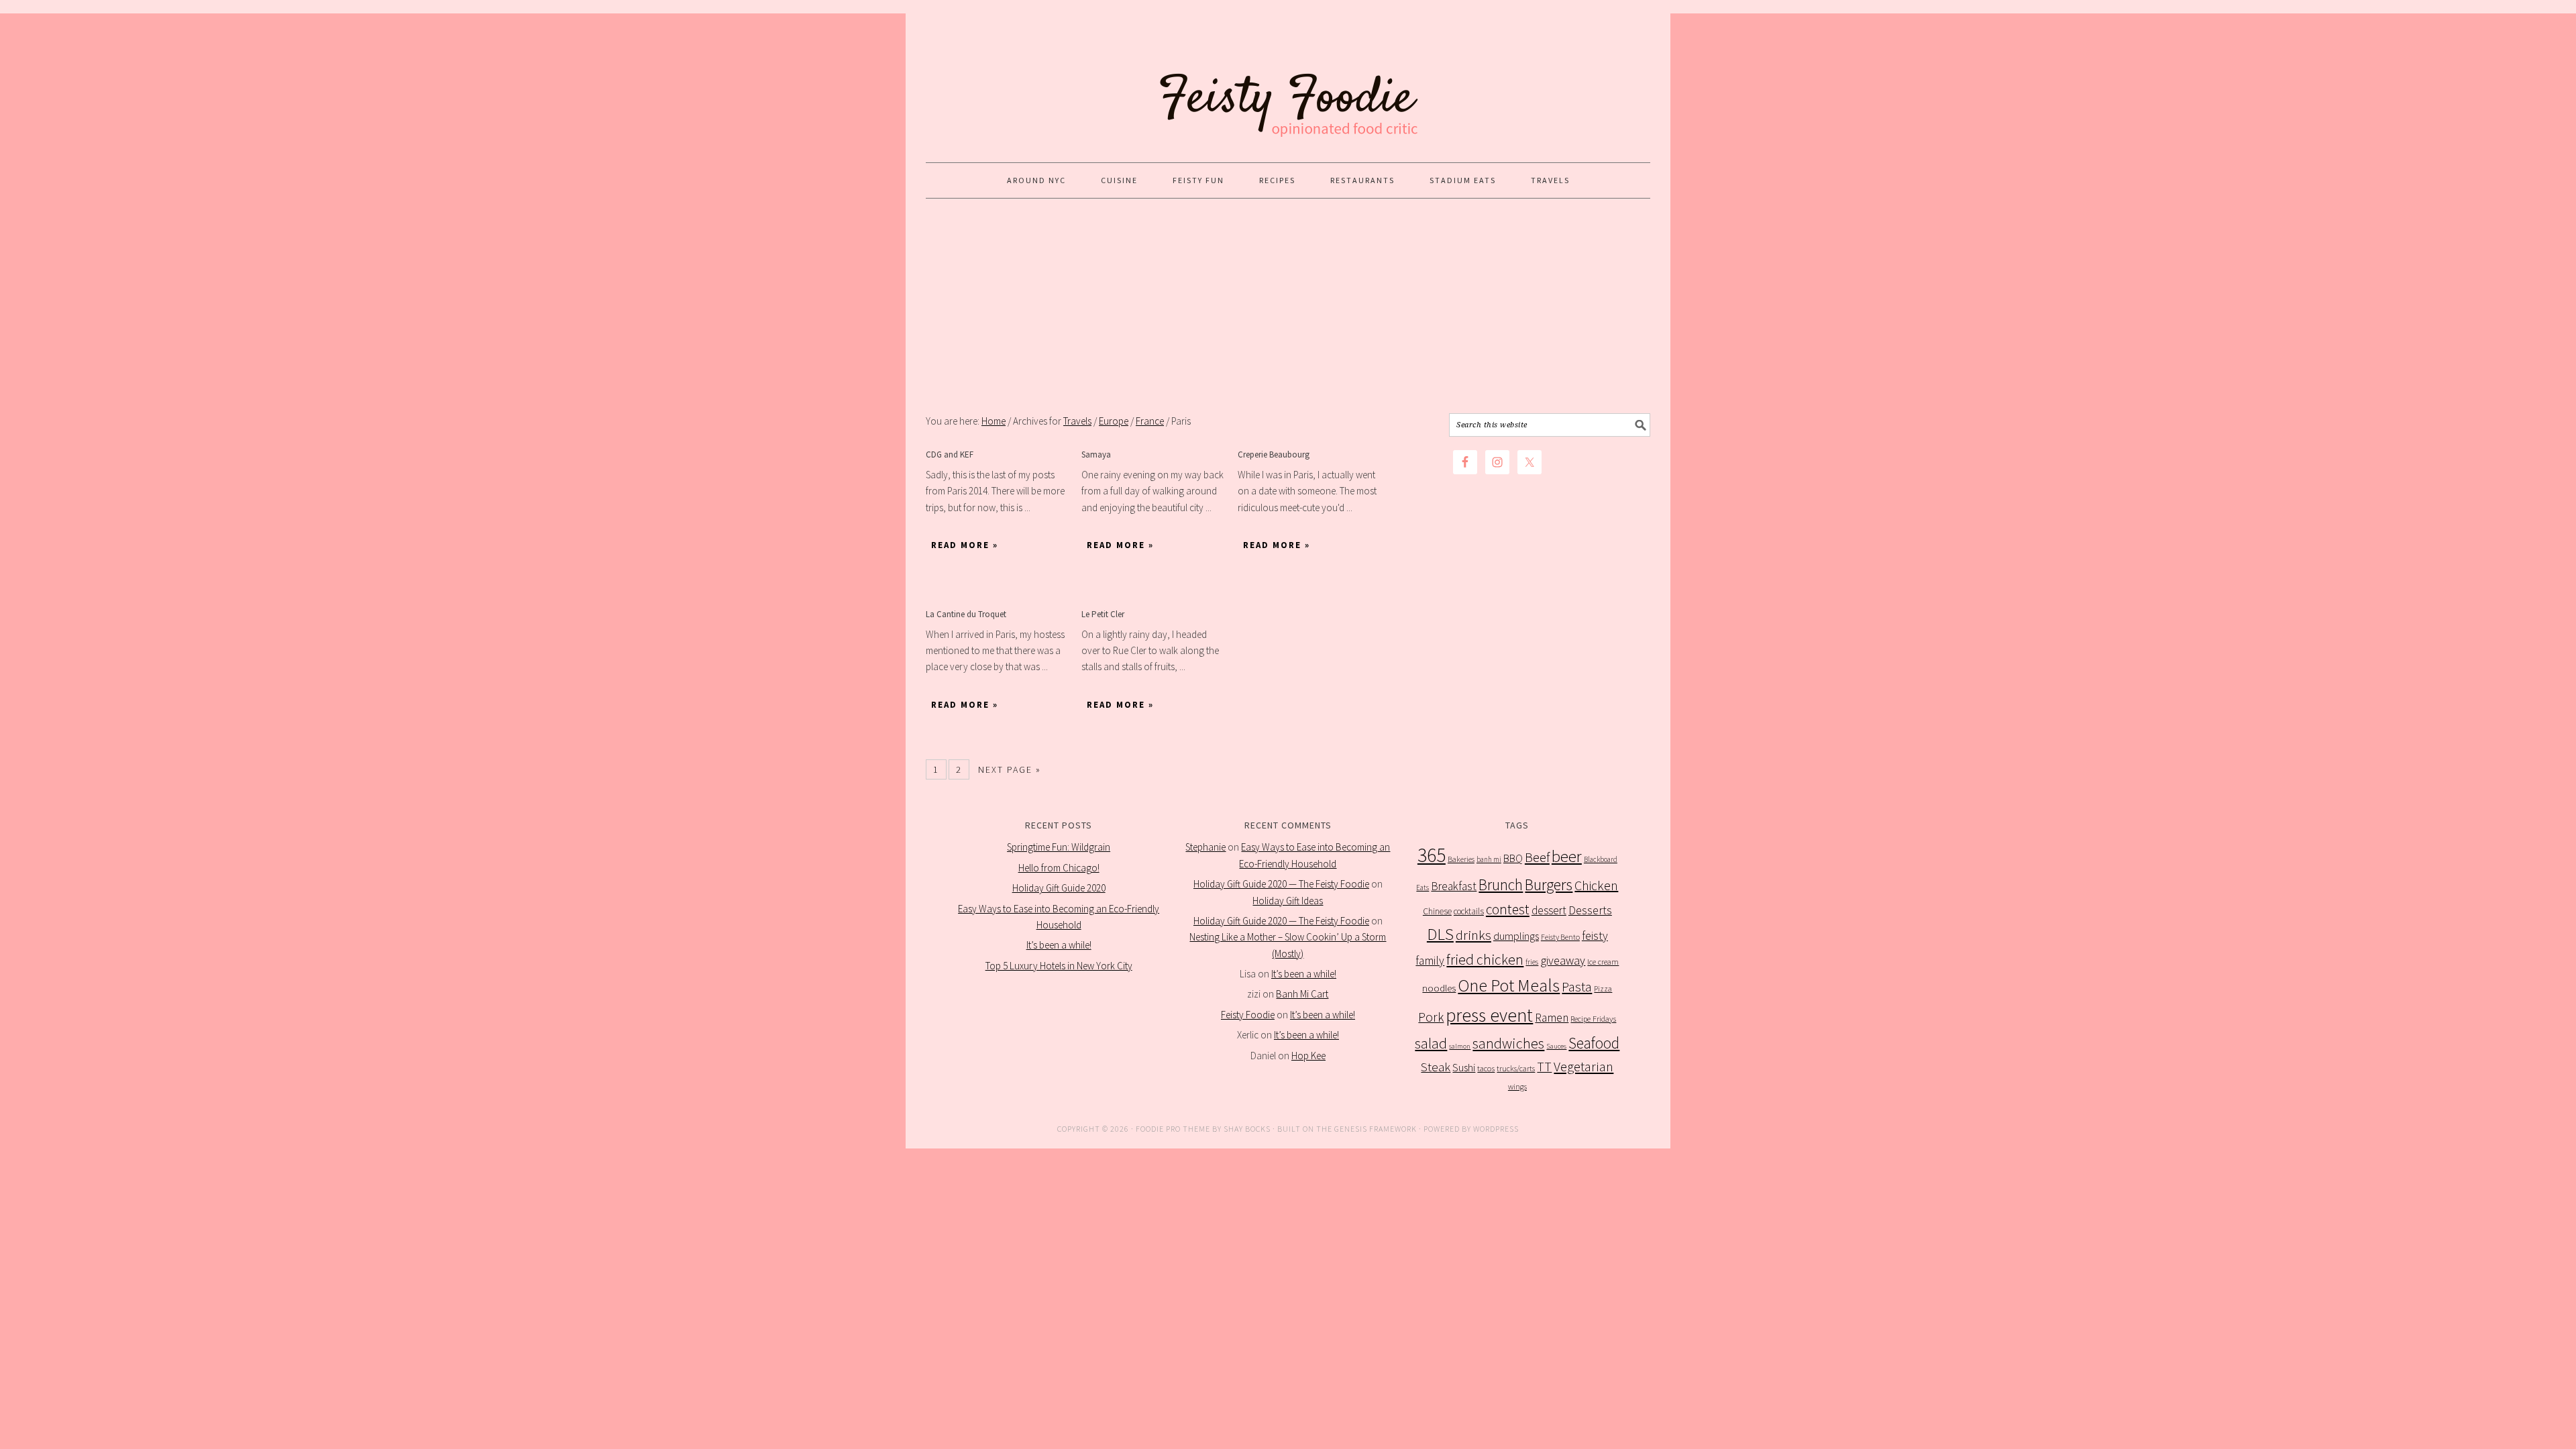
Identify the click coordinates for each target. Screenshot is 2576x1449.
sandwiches (1508, 1043)
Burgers (1549, 884)
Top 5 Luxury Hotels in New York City (1059, 966)
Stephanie (1205, 847)
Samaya (1096, 454)
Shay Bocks (1247, 1129)
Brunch (1501, 884)
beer (1567, 856)
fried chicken (1485, 960)
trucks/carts (1516, 1068)
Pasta (1577, 987)
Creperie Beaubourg (1274, 454)
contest (1508, 909)
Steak (1436, 1067)
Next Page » (1010, 769)
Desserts (1590, 910)
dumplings (1516, 936)
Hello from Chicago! (1059, 868)
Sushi (1464, 1067)
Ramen (1552, 1018)
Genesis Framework (1376, 1129)
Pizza (1603, 988)
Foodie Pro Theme (1173, 1129)
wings (1517, 1086)
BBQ (1513, 858)
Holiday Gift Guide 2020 (1059, 888)
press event (1489, 1015)
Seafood (1594, 1043)
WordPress (1496, 1129)
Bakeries (1461, 859)
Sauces (1556, 1046)
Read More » (965, 545)
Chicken (1596, 885)
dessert (1549, 910)
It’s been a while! (1059, 945)
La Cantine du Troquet (966, 614)
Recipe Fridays (1593, 1019)
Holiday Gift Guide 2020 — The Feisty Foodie (1281, 884)
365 (1432, 855)
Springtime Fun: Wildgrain (1059, 847)
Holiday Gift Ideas (1288, 901)
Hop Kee (1308, 1056)
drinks (1473, 935)
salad (1431, 1043)
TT (1544, 1067)
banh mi (1489, 859)
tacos (1486, 1068)
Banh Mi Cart (1302, 994)
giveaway (1563, 960)
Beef (1537, 857)
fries (1532, 962)
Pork (1431, 1017)
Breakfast (1454, 886)
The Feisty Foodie (1288, 82)
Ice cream (1603, 962)
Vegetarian (1584, 1067)
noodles (1439, 988)
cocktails (1469, 911)
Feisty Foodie (1248, 1015)
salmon (1460, 1046)
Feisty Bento (1560, 937)
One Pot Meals (1509, 985)
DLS (1440, 934)
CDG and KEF (950, 454)
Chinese (1437, 911)
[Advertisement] (1288, 306)
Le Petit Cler (1103, 614)
